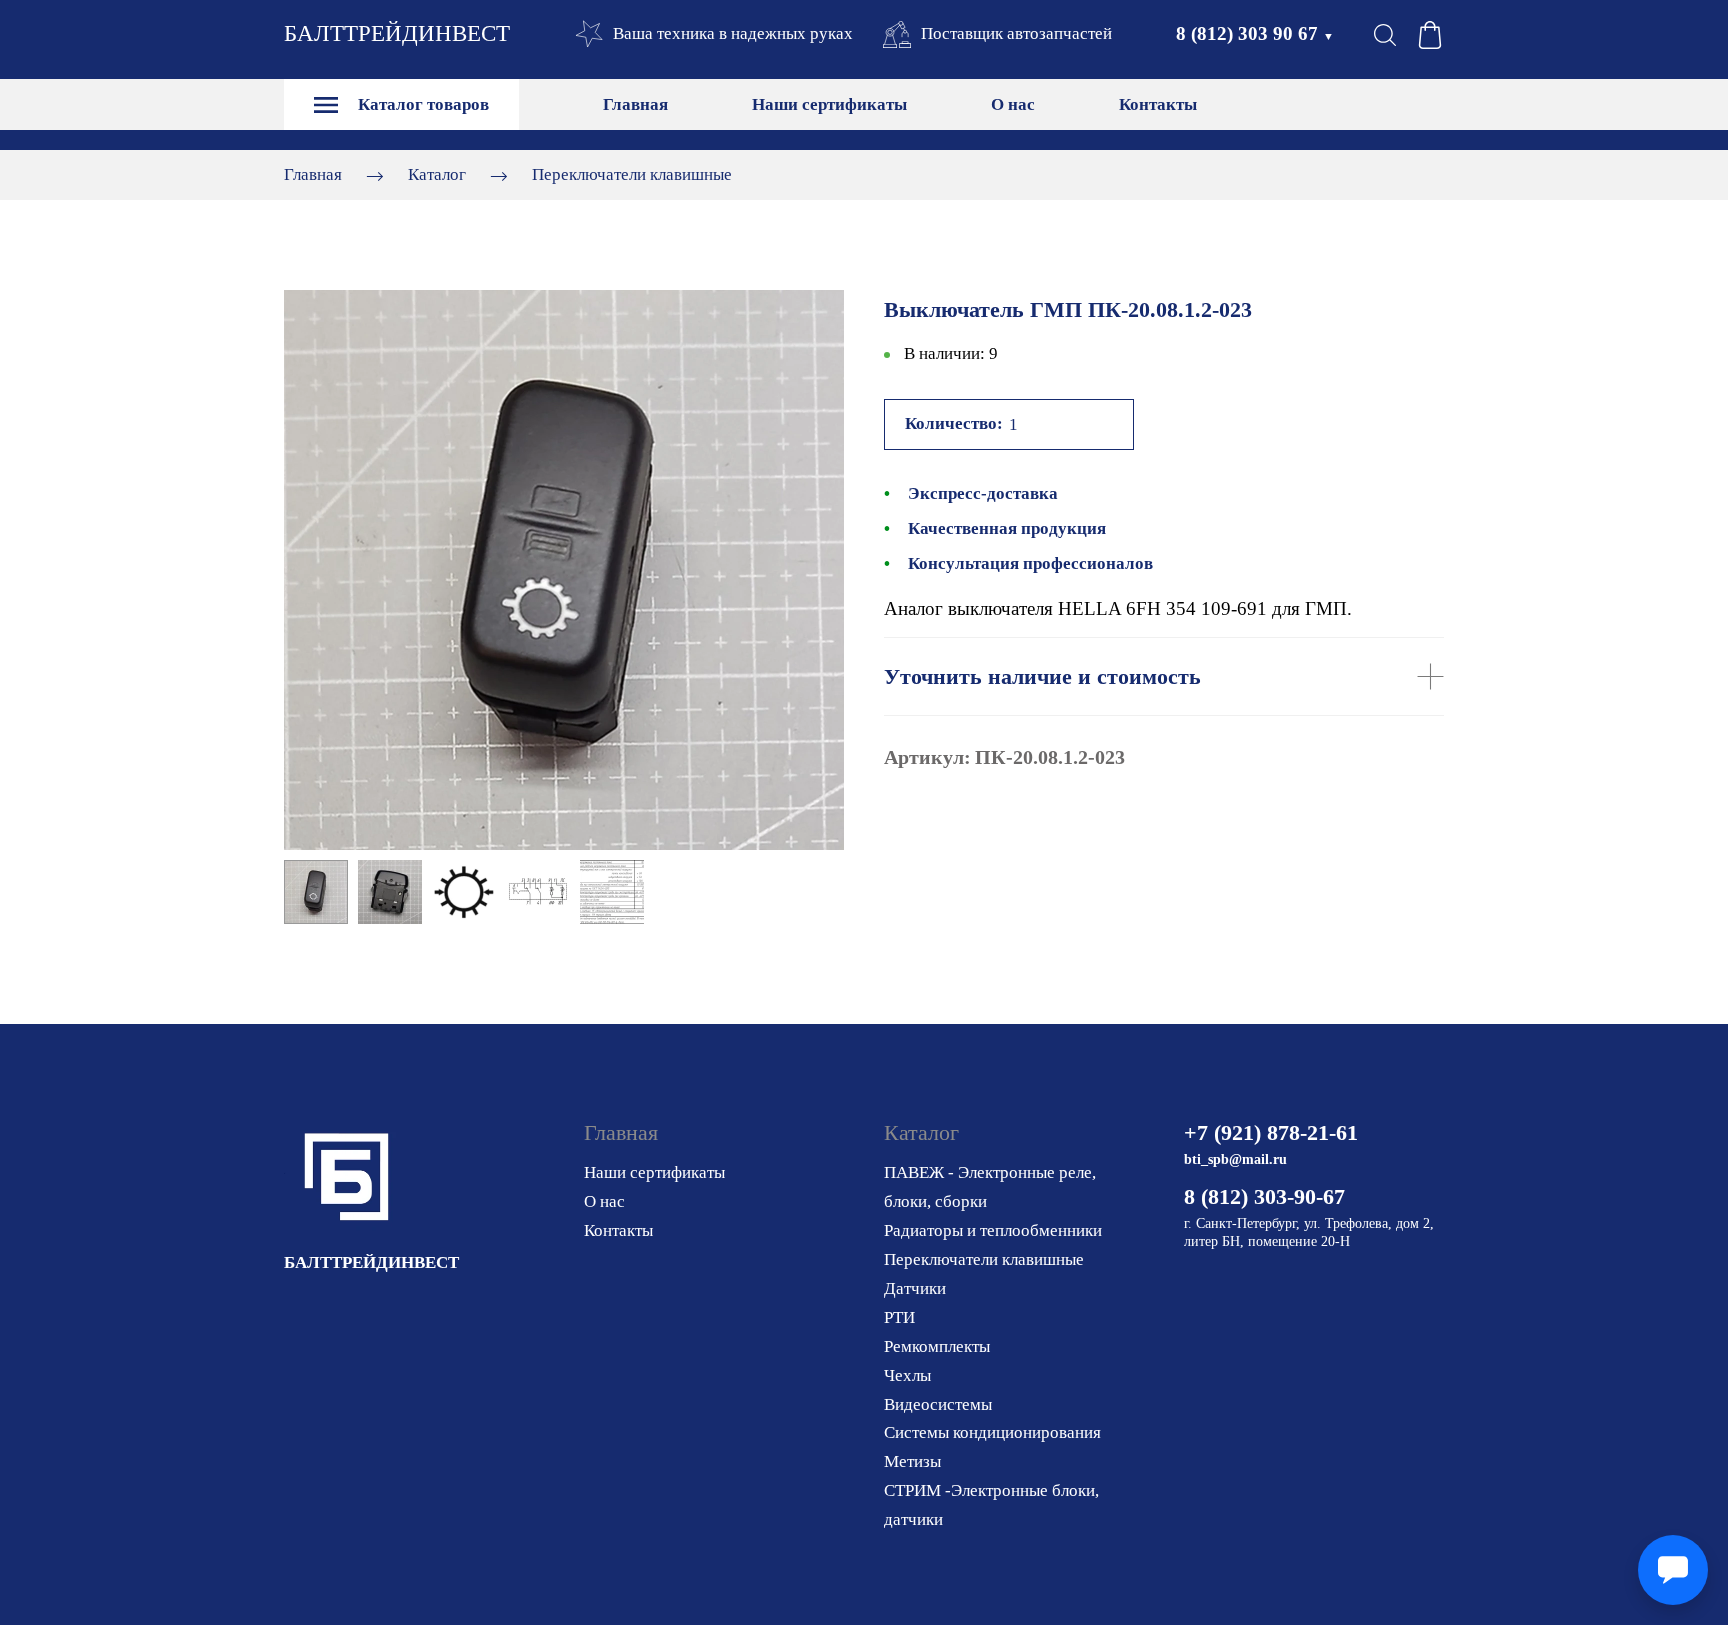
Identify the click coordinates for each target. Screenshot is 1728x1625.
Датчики (915, 1288)
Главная (635, 104)
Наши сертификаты (829, 104)
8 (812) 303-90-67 (1264, 1196)
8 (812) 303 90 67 (1255, 33)
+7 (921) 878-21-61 (1271, 1132)
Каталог (437, 174)
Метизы (912, 1461)
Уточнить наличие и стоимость (1042, 676)
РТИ (899, 1317)
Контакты (1158, 104)
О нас (1013, 104)
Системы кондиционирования (992, 1432)
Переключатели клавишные (632, 174)
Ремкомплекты (937, 1346)
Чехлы (907, 1375)
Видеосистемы (938, 1404)
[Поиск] (1385, 35)
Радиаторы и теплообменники (993, 1230)
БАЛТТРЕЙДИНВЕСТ (397, 33)
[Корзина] (1430, 35)
